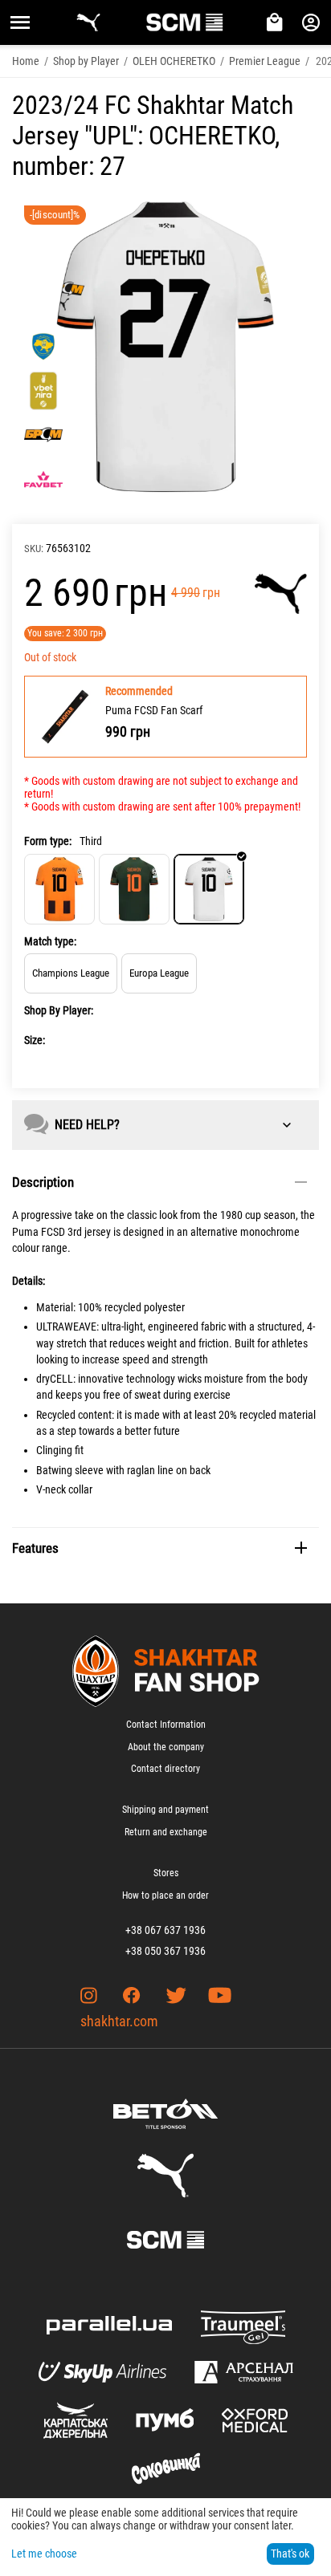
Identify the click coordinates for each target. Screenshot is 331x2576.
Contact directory (165, 1769)
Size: (35, 1040)
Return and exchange (166, 1832)
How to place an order (165, 1895)
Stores (166, 1873)
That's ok (290, 2554)
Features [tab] (35, 1548)
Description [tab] (43, 1182)
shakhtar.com (119, 2021)
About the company (166, 1747)
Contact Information (166, 1725)
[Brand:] (281, 594)
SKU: (34, 549)
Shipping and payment (165, 1810)
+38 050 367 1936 (165, 1951)
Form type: (48, 841)
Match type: (50, 941)
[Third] (209, 889)
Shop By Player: (59, 1010)
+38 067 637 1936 (165, 1930)
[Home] (59, 889)
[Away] (134, 889)
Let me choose (44, 2554)
